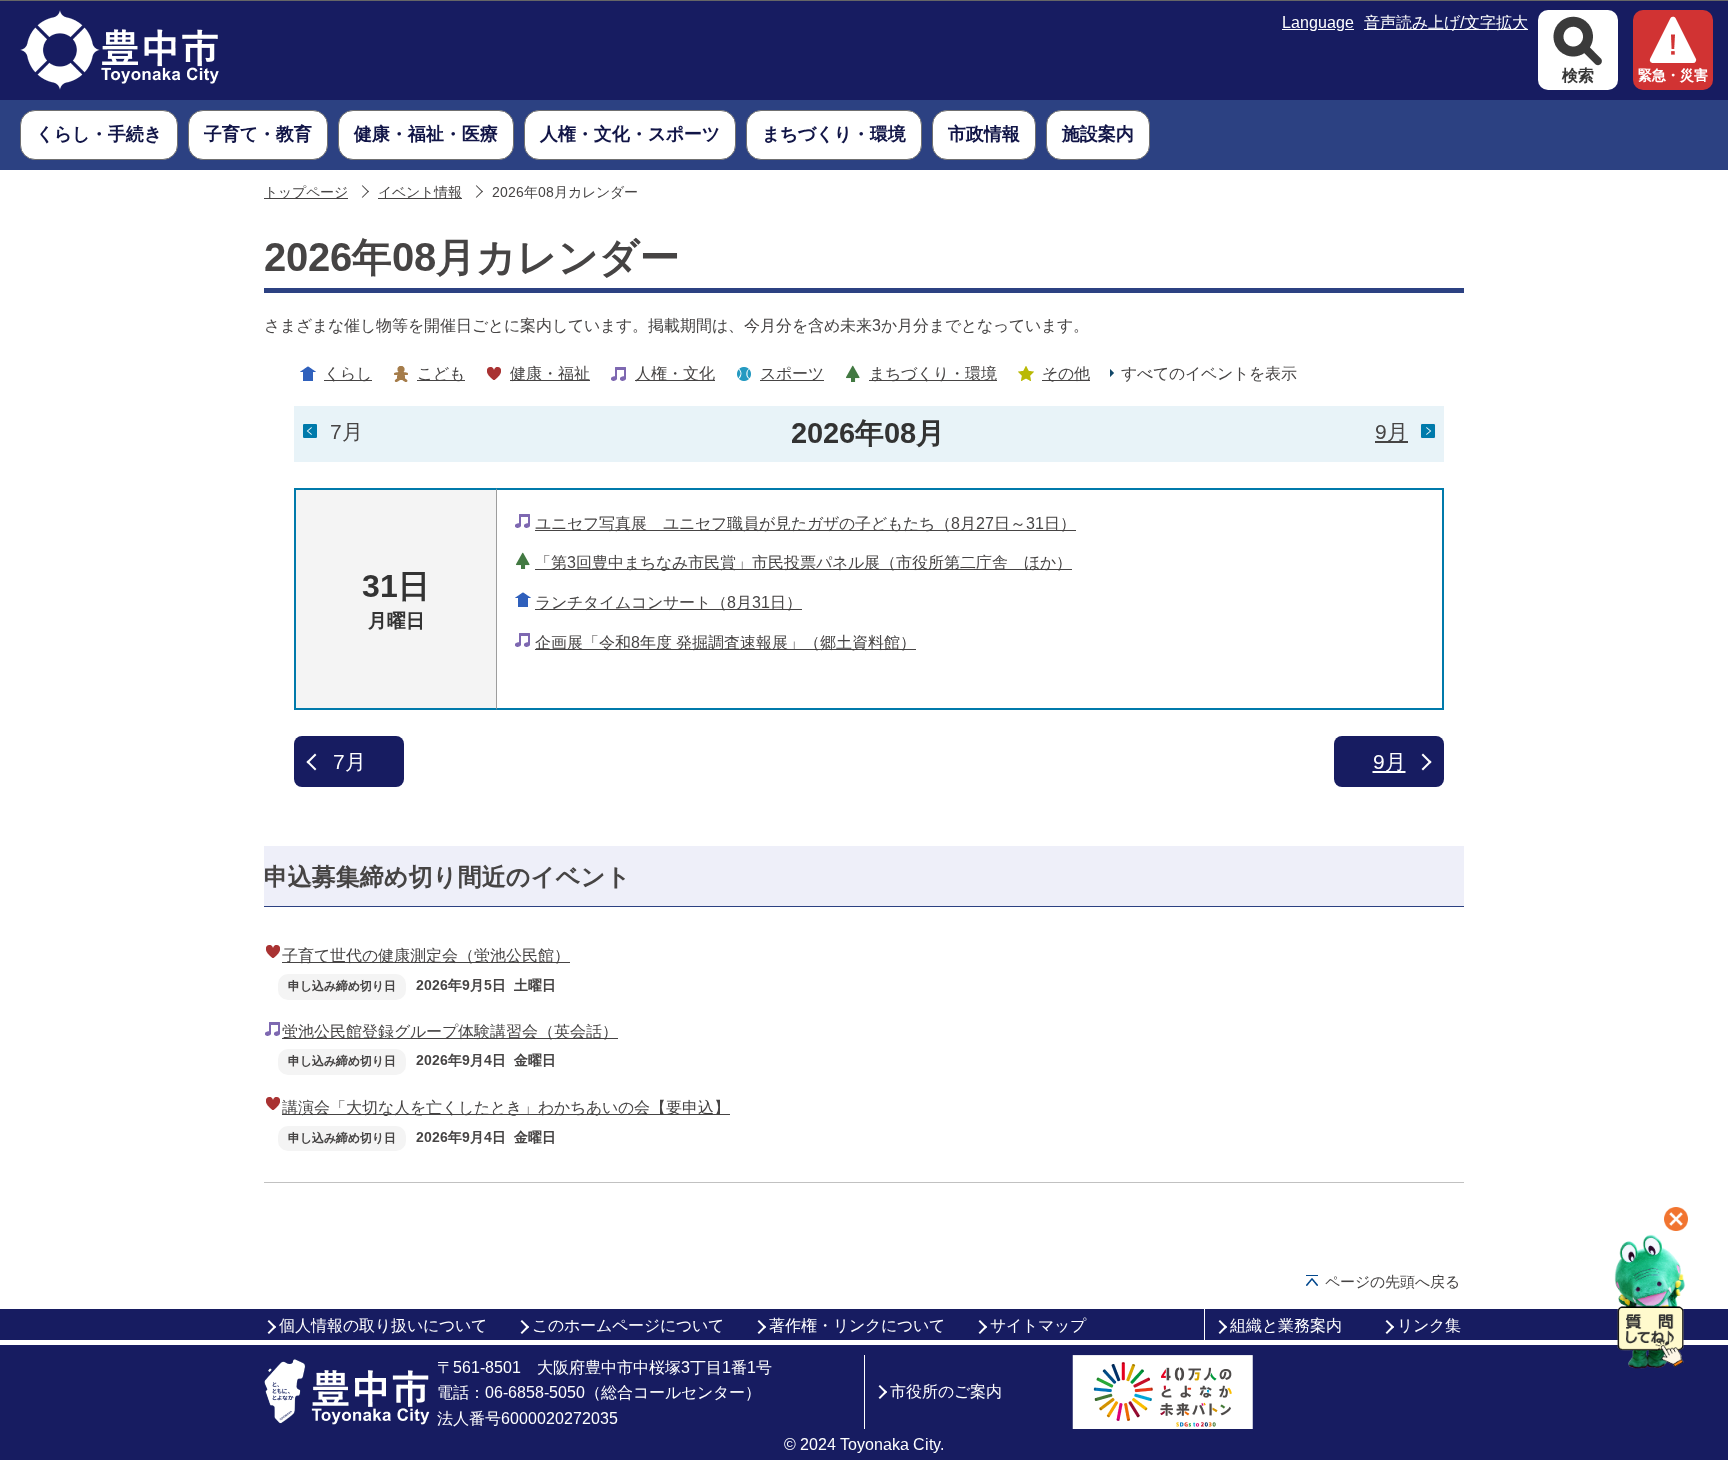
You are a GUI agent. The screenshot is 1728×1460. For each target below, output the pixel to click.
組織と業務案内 (1286, 1325)
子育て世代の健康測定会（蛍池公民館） (426, 955)
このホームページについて (628, 1325)
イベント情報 (420, 192)
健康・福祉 (550, 373)
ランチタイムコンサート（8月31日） (668, 602)
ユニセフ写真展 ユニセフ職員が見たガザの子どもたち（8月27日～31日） (805, 523)
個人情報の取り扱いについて (383, 1325)
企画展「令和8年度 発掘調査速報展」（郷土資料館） (725, 642)
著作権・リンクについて (857, 1325)
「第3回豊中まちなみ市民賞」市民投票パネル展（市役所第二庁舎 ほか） (803, 562)
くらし (348, 373)
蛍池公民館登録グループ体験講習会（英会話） (450, 1031)
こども (441, 373)
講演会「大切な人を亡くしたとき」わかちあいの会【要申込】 (506, 1107)
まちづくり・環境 (933, 373)
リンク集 (1429, 1325)
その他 (1066, 373)
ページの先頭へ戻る (1392, 1281)
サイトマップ (1038, 1325)
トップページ (306, 192)
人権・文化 (675, 373)
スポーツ (792, 373)
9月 (1391, 431)
